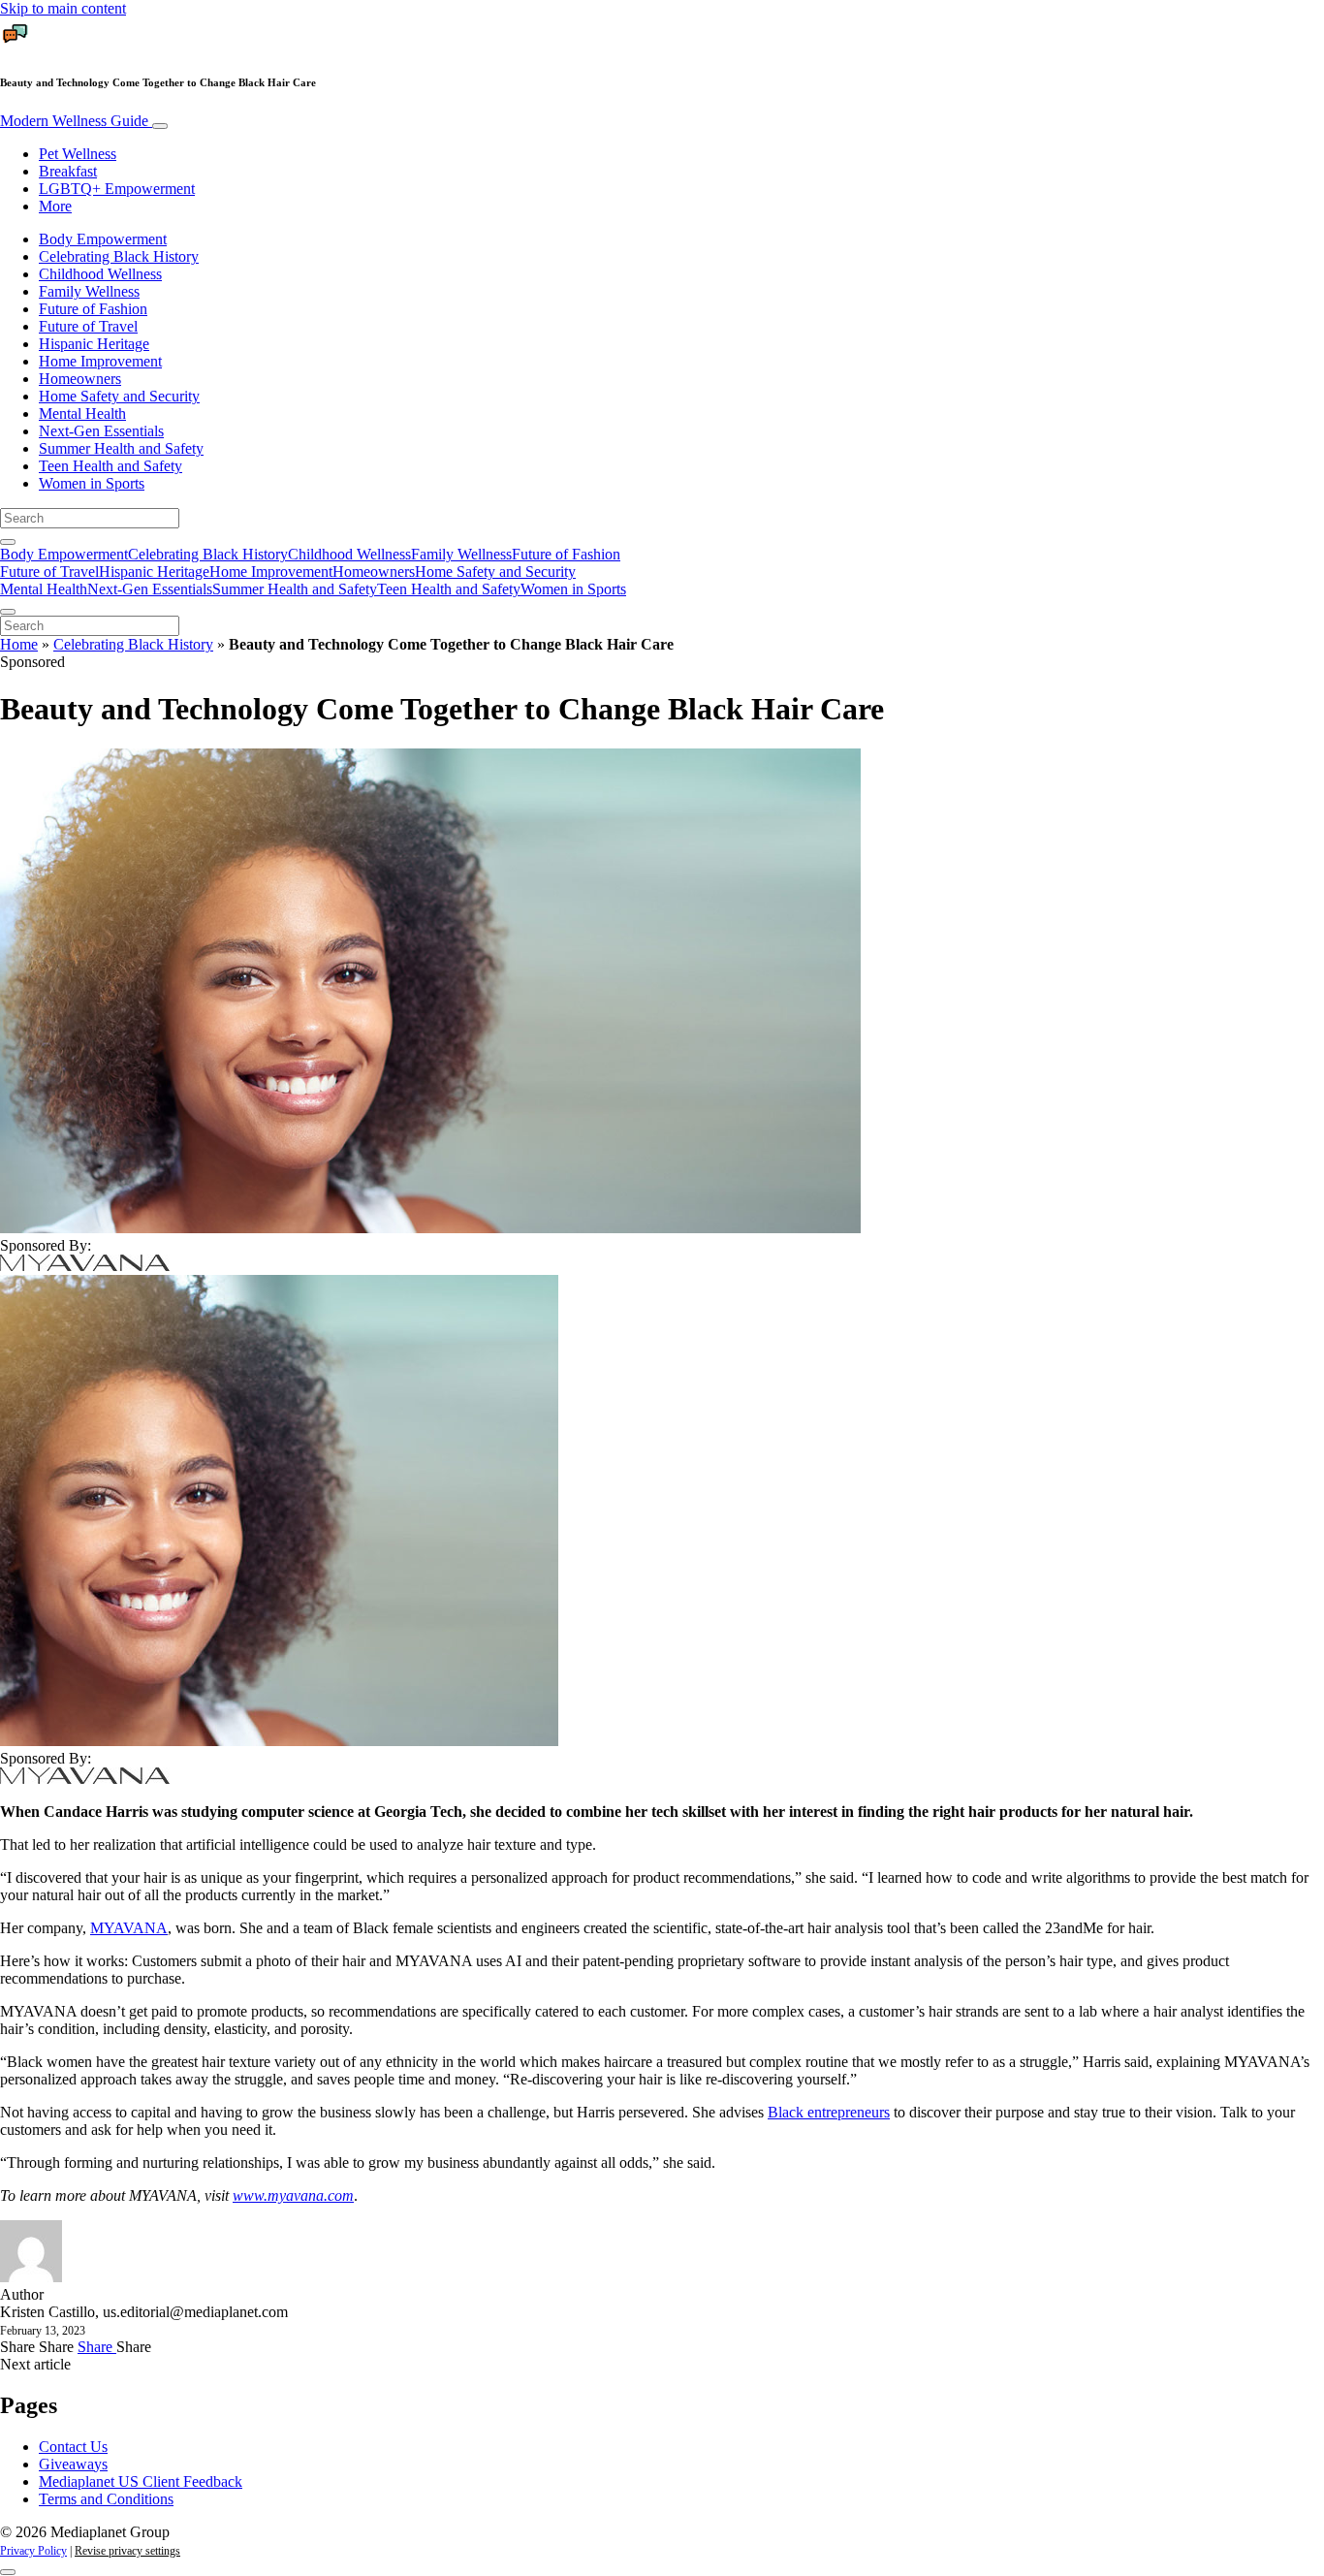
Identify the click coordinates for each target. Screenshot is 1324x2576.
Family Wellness (89, 291)
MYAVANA (129, 1928)
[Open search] (8, 542)
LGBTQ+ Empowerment (117, 189)
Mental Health (82, 413)
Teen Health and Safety (110, 466)
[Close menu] (8, 612)
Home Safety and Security (119, 396)
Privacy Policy (33, 2551)
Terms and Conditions (106, 2499)
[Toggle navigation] (160, 126)
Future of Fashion (93, 309)
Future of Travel (88, 326)
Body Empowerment (103, 239)
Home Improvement (100, 361)
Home (19, 644)
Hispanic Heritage (94, 344)
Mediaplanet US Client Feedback (141, 2481)
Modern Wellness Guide (76, 121)
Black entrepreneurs (829, 2112)
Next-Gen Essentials (101, 431)
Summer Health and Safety (121, 448)
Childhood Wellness (100, 274)
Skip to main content (63, 8)
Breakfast (68, 171)
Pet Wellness (78, 154)
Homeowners (80, 379)
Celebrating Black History (119, 256)
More (55, 206)
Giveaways (73, 2464)
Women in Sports (92, 483)
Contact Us (73, 2447)
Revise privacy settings (127, 2551)
